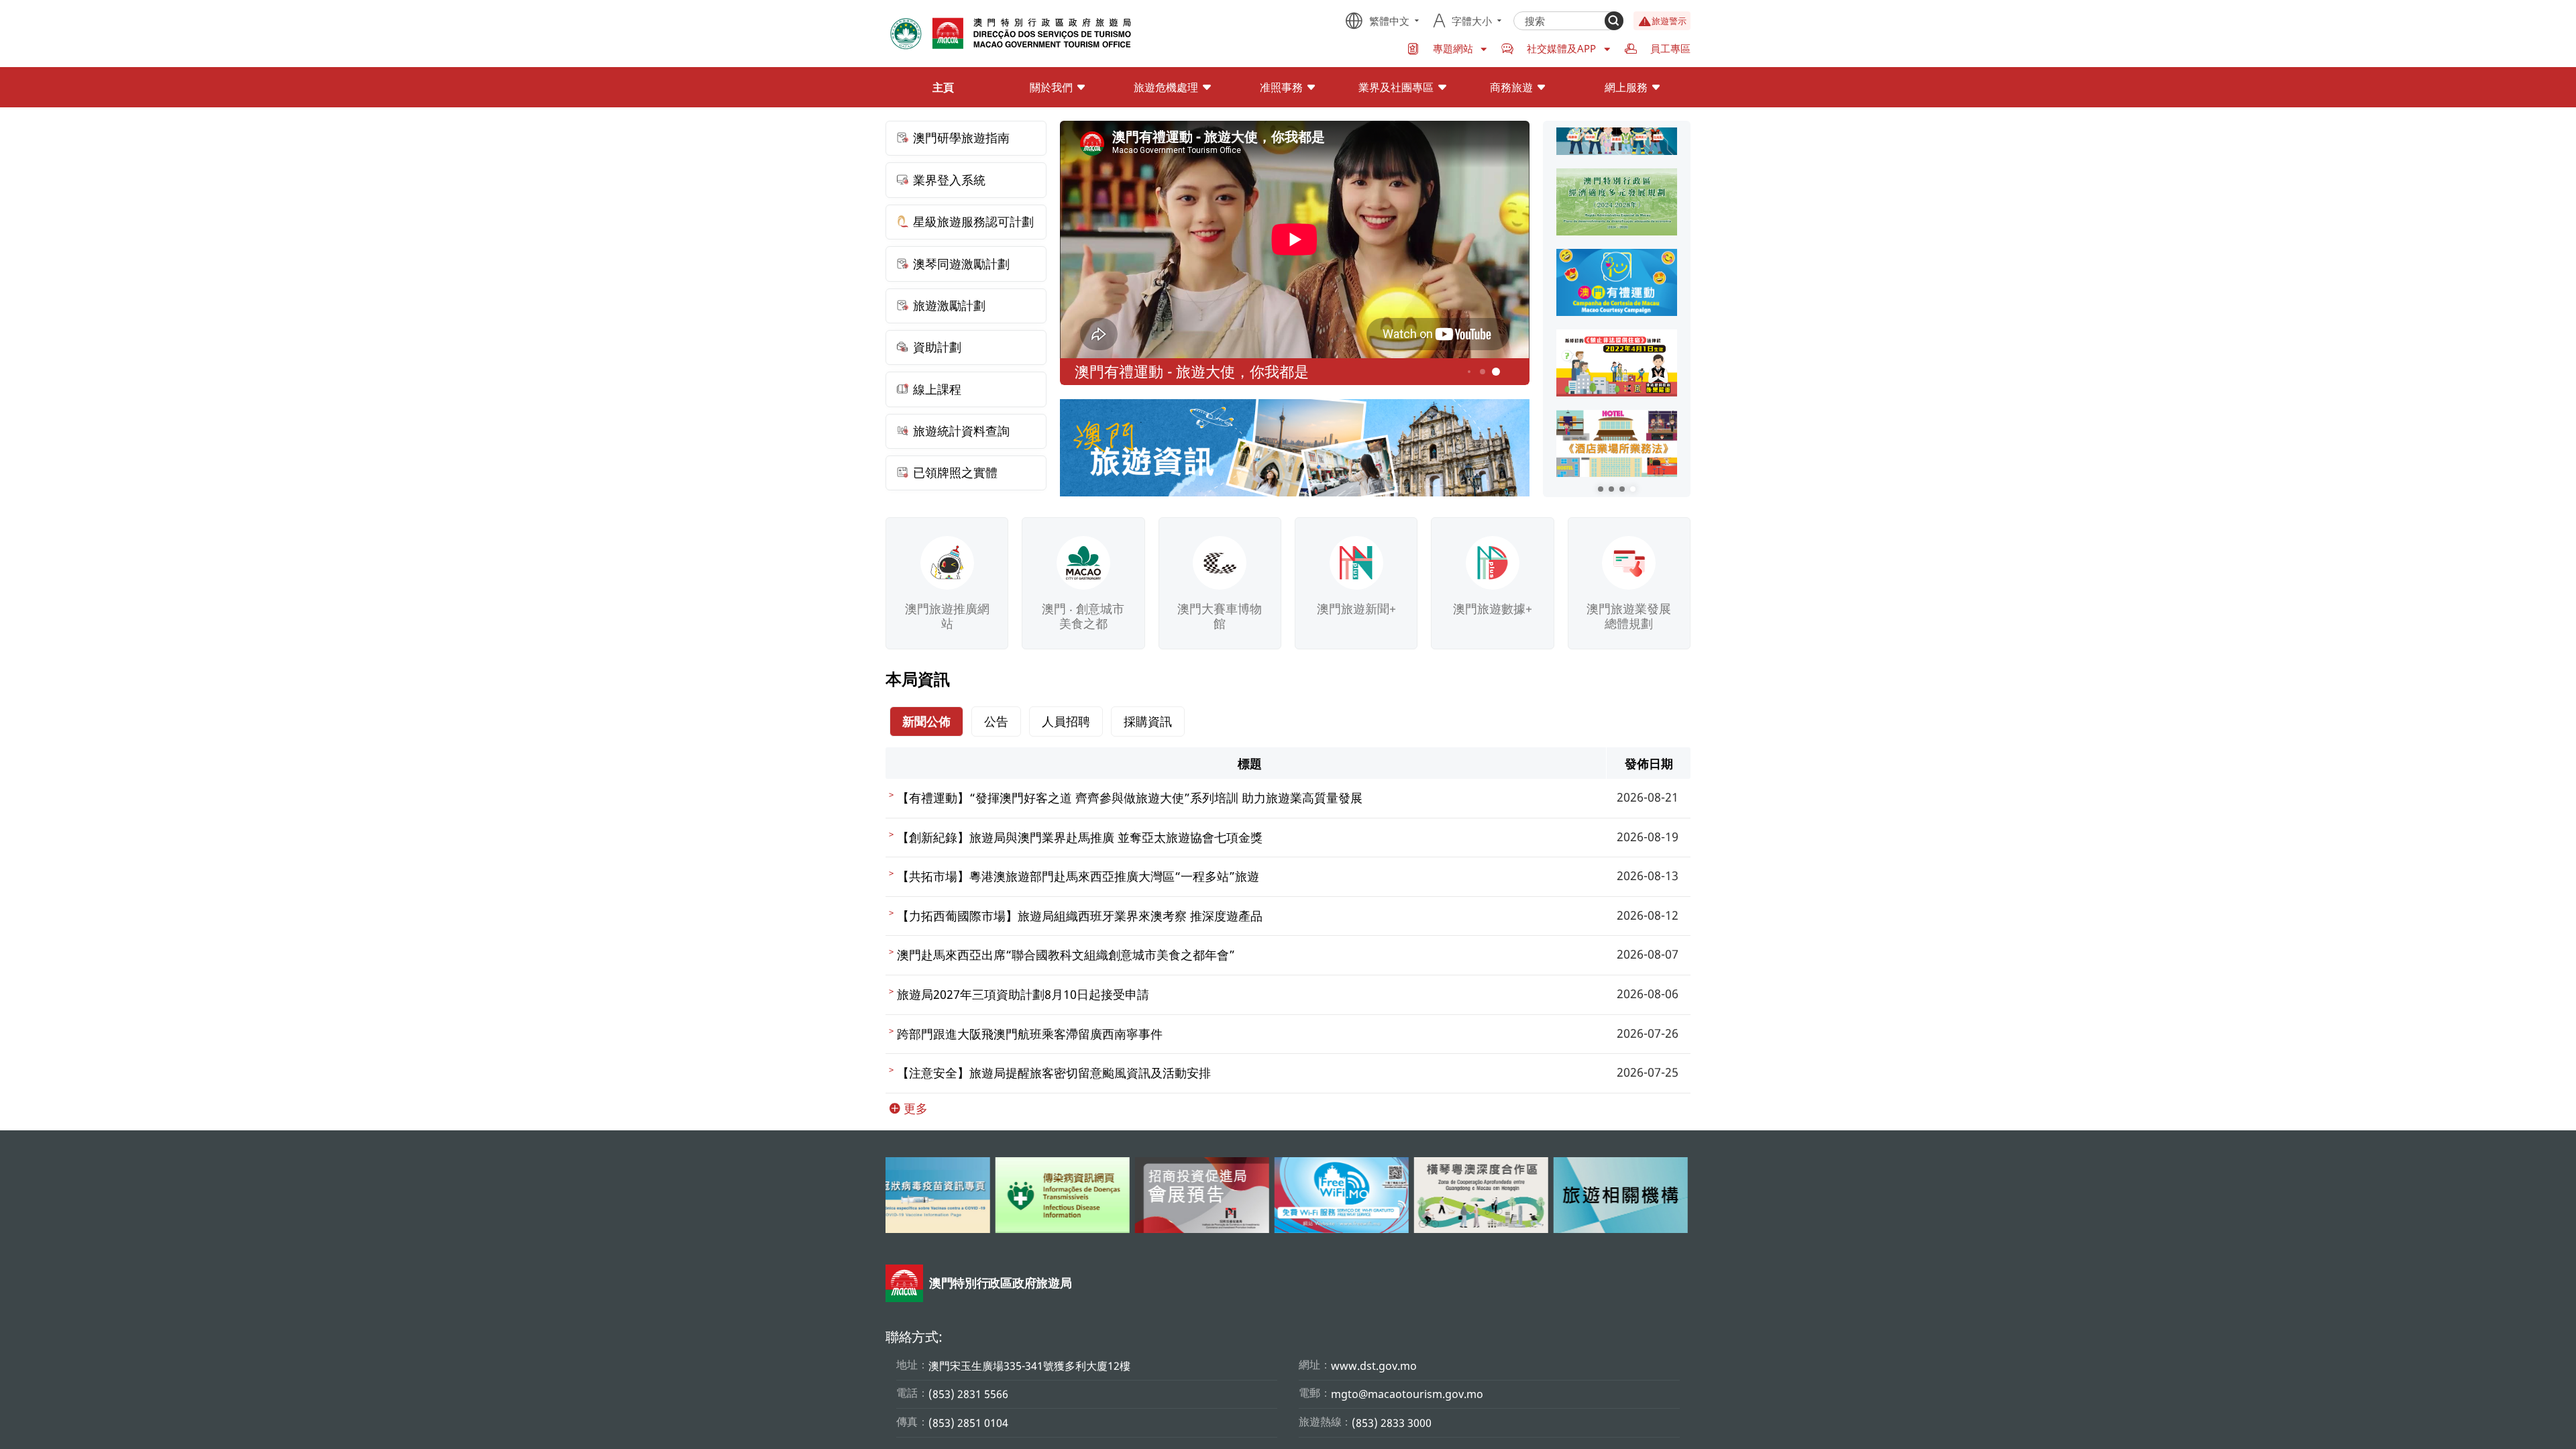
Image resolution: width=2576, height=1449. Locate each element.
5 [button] (1483, 372)
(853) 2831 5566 (968, 1394)
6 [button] (1496, 372)
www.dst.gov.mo (1374, 1366)
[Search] (1614, 21)
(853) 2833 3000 (1392, 1423)
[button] (1601, 489)
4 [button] (1469, 372)
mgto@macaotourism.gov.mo (1407, 1394)
